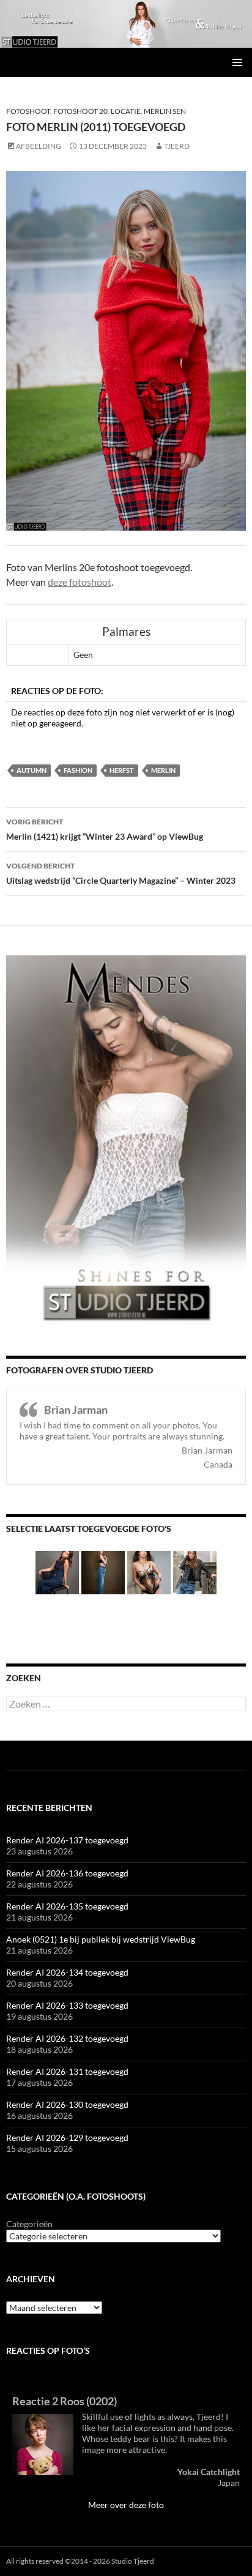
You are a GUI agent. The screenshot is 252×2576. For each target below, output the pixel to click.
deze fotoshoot (80, 582)
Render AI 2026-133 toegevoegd (67, 2005)
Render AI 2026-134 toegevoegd (67, 1972)
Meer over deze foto (126, 2505)
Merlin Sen (165, 111)
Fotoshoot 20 (80, 111)
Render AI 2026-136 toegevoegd (67, 1873)
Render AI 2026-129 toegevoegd (67, 2137)
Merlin (163, 770)
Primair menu (237, 62)
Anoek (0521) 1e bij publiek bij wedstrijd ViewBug (101, 1939)
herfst (122, 770)
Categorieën (29, 2224)
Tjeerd (177, 146)
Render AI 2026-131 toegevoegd (67, 2071)
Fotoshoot (28, 111)
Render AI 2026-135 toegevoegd (67, 1906)
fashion (78, 770)
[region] (126, 24)
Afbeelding (39, 146)
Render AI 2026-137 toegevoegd (67, 1840)
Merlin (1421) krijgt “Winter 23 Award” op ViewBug (105, 829)
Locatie (126, 111)
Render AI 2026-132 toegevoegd (67, 2038)
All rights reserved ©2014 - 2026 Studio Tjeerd (80, 2561)
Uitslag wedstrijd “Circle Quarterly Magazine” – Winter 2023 (121, 873)
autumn (31, 770)
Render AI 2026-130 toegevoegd (67, 2104)
